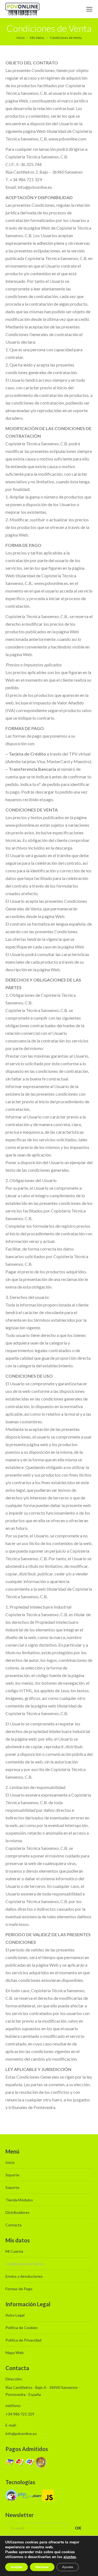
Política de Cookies (22, 2328)
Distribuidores (18, 2212)
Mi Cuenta (14, 2251)
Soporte (12, 2175)
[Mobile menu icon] (89, 9)
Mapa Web (15, 2353)
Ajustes (68, 2567)
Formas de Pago (19, 2289)
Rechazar (42, 2567)
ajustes (70, 2557)
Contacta (13, 2225)
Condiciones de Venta (24, 2264)
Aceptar (16, 2567)
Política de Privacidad (23, 2340)
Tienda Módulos (19, 2200)
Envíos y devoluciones (24, 2276)
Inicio (10, 2162)
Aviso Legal (15, 2315)
